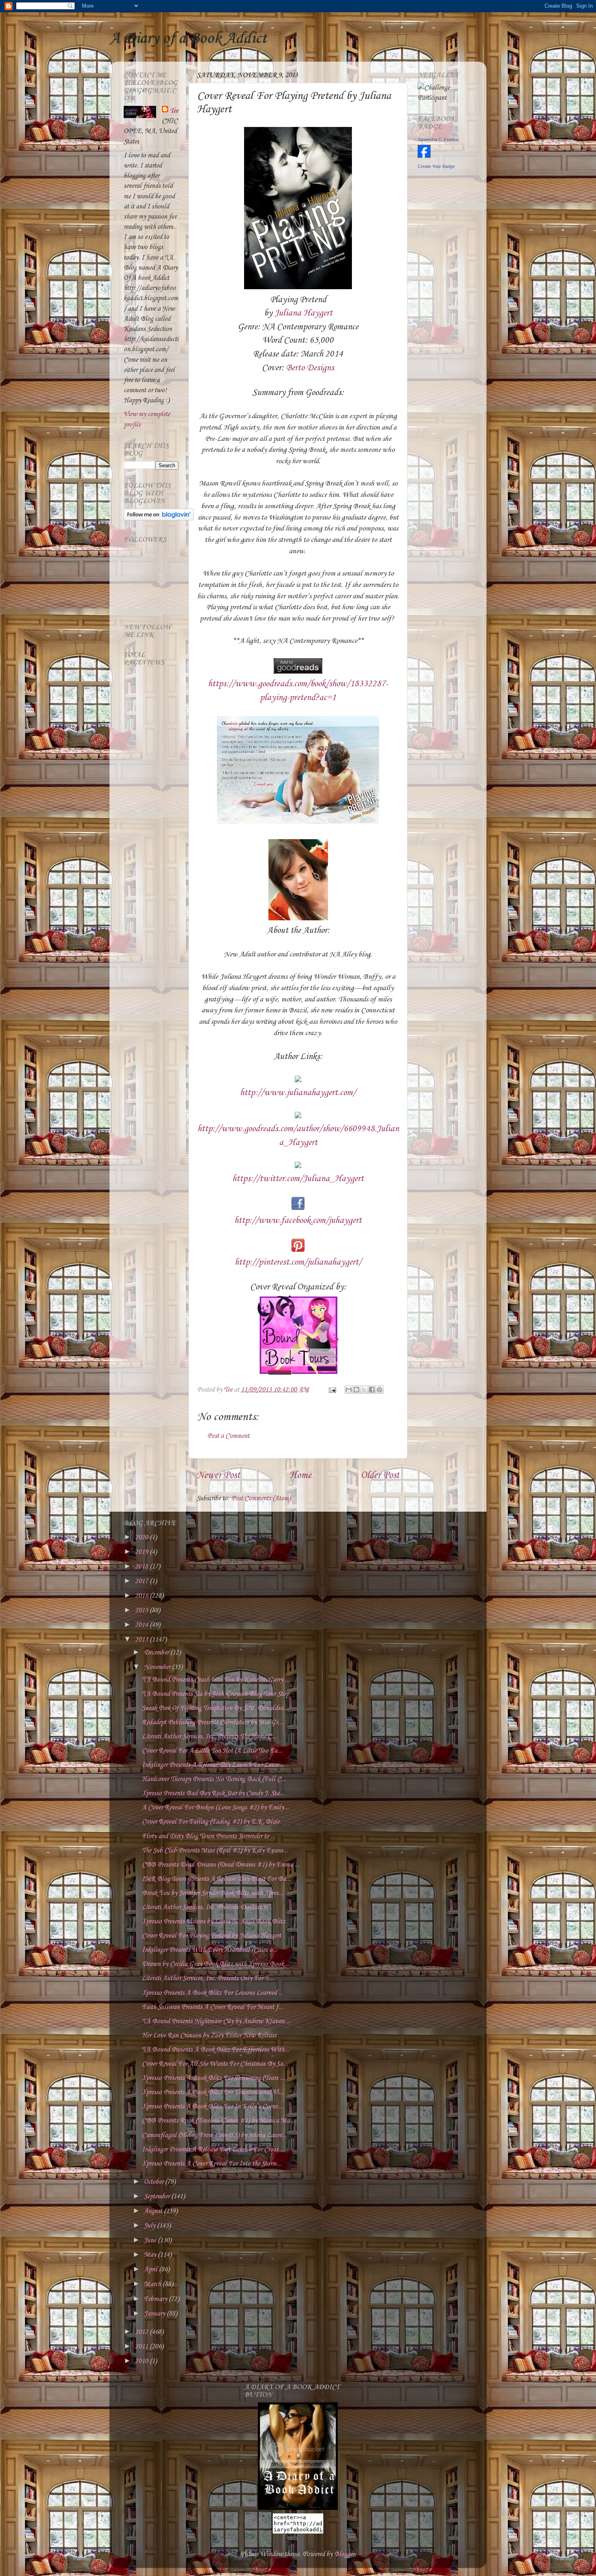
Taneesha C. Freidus (438, 140)
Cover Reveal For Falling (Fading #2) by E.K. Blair (211, 1822)
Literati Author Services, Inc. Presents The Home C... (209, 1737)
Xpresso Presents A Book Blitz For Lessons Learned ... (213, 1993)
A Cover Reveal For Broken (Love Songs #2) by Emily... (215, 1808)
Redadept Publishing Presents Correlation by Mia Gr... (212, 1722)
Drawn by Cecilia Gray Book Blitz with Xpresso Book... (215, 1964)
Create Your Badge (436, 166)
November (158, 1667)
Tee (174, 111)
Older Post (380, 1476)
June (151, 2240)
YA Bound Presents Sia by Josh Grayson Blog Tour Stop (215, 1694)
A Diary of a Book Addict (188, 39)
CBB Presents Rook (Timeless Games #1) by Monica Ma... (218, 2121)
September (158, 2197)
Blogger (344, 2554)
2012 (142, 2332)
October (154, 2182)
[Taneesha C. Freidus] (424, 156)
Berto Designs (310, 368)
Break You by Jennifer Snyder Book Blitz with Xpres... (213, 1893)
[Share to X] (364, 1390)
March (153, 2284)
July (150, 2226)
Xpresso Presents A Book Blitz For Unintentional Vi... (213, 2092)
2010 (142, 2361)
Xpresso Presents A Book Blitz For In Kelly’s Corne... (212, 2107)
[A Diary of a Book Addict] (298, 2508)
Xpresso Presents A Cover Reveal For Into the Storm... (212, 2164)
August (154, 2211)
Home (300, 1476)
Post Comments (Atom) (261, 1499)
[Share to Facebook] (372, 1390)
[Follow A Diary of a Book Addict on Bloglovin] (159, 519)
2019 (142, 1552)
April (151, 2270)
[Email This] (349, 1390)
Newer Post (218, 1476)
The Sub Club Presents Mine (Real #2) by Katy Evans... (215, 1851)
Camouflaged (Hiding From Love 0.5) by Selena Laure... (214, 2135)
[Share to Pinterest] (379, 1390)
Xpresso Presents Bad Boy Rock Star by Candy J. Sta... (213, 1793)
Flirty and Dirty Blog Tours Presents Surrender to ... (209, 1836)
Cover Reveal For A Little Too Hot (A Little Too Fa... (212, 1751)
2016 (142, 1596)
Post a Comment (228, 1436)
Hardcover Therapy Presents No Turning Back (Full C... (214, 1779)
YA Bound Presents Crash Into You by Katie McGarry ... (216, 1680)
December (157, 1653)
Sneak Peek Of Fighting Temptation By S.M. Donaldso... (215, 1708)
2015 (142, 1610)
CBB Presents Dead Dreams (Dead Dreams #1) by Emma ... (221, 1865)
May (151, 2255)
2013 (142, 1640)
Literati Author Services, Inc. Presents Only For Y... (208, 1978)
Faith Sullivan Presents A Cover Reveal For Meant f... (212, 2007)
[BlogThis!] (356, 1390)
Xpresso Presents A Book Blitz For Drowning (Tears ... (213, 2078)
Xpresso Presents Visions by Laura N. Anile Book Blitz (214, 1922)
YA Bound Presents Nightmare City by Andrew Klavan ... (217, 2021)
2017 (142, 1581)
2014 (142, 1625)
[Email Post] (331, 1390)
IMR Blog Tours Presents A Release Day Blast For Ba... (216, 1879)
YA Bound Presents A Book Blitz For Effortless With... (215, 2050)
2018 (142, 1567)
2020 (142, 1537)
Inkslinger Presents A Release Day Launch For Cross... (212, 2150)
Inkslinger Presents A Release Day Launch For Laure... (213, 1765)
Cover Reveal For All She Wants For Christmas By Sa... (215, 2064)
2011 (142, 2347)
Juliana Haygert (303, 313)
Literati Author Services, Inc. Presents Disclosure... (207, 1907)
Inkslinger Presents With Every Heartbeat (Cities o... (210, 1950)
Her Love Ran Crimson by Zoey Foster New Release (209, 2036)
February (156, 2299)
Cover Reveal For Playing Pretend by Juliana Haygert (211, 1936)
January (155, 2314)
